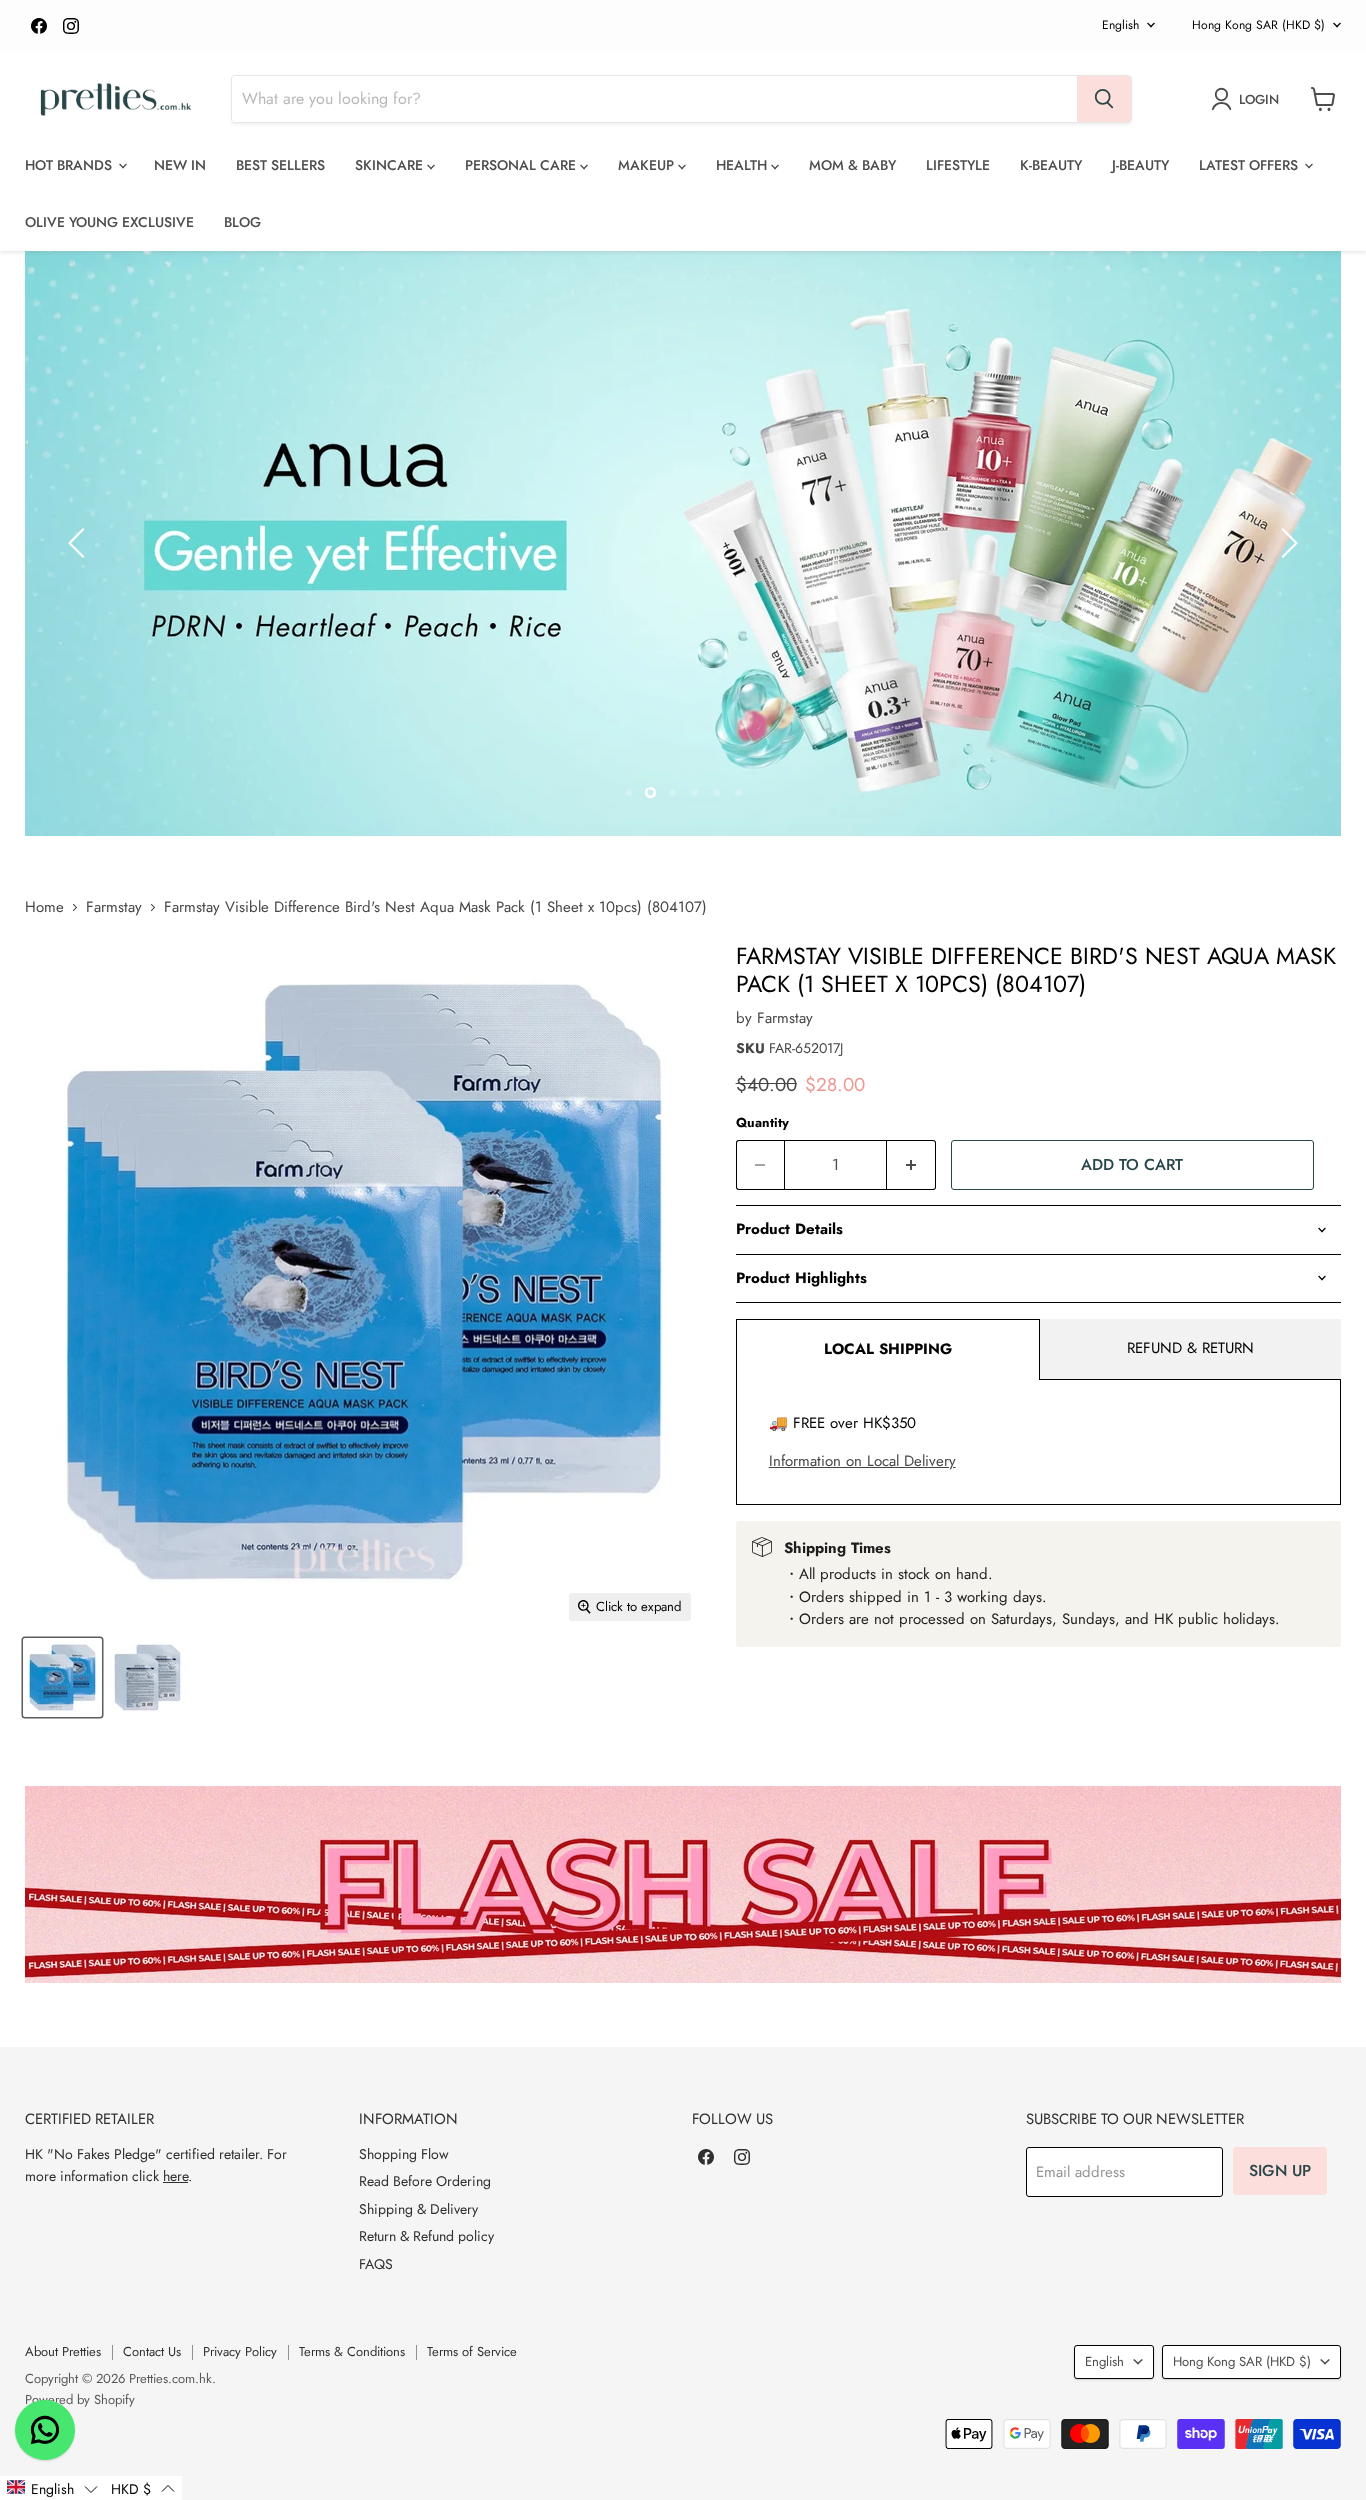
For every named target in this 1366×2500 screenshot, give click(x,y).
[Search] (1104, 99)
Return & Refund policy (426, 2236)
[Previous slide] (80, 543)
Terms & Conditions (352, 2351)
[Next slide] (1286, 543)
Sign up (1280, 2170)
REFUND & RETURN (1190, 1348)
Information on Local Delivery (862, 1461)
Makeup (648, 165)
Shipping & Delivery (418, 2209)
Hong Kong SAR (1258, 25)
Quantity (762, 1122)
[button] (52, 2488)
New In (180, 165)
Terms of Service (472, 2351)
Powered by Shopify (80, 2399)
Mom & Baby (852, 165)
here (175, 2176)
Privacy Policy (240, 2351)
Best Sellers (280, 165)
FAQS (376, 2264)
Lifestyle (958, 165)
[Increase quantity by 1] (911, 1165)
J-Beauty (1140, 165)
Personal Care (522, 165)
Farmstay (114, 907)
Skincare (391, 165)
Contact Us (152, 2351)
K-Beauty (1051, 165)
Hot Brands (70, 165)
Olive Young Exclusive (109, 222)
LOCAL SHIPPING (888, 1349)
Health (743, 165)
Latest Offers (1250, 165)
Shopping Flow (404, 2154)
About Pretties (63, 2351)
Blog (242, 222)
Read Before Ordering (425, 2181)
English (1120, 25)
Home (44, 907)
